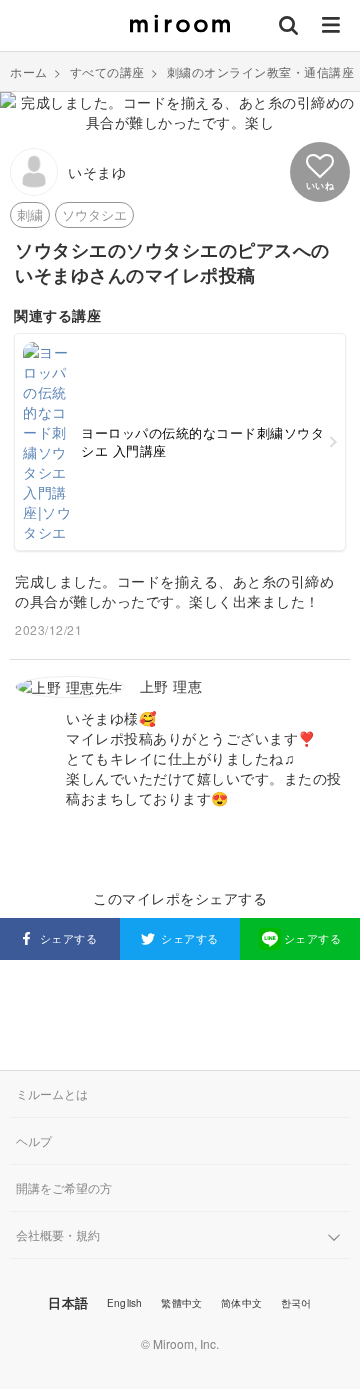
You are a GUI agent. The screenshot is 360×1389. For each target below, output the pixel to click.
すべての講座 (107, 71)
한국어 (296, 1303)
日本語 (68, 1302)
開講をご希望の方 (64, 1187)
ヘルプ (34, 1140)
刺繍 (30, 214)
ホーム (29, 71)
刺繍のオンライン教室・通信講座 (261, 71)
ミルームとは (52, 1093)
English (124, 1303)
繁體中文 (181, 1303)
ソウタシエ (94, 214)
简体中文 (241, 1303)
